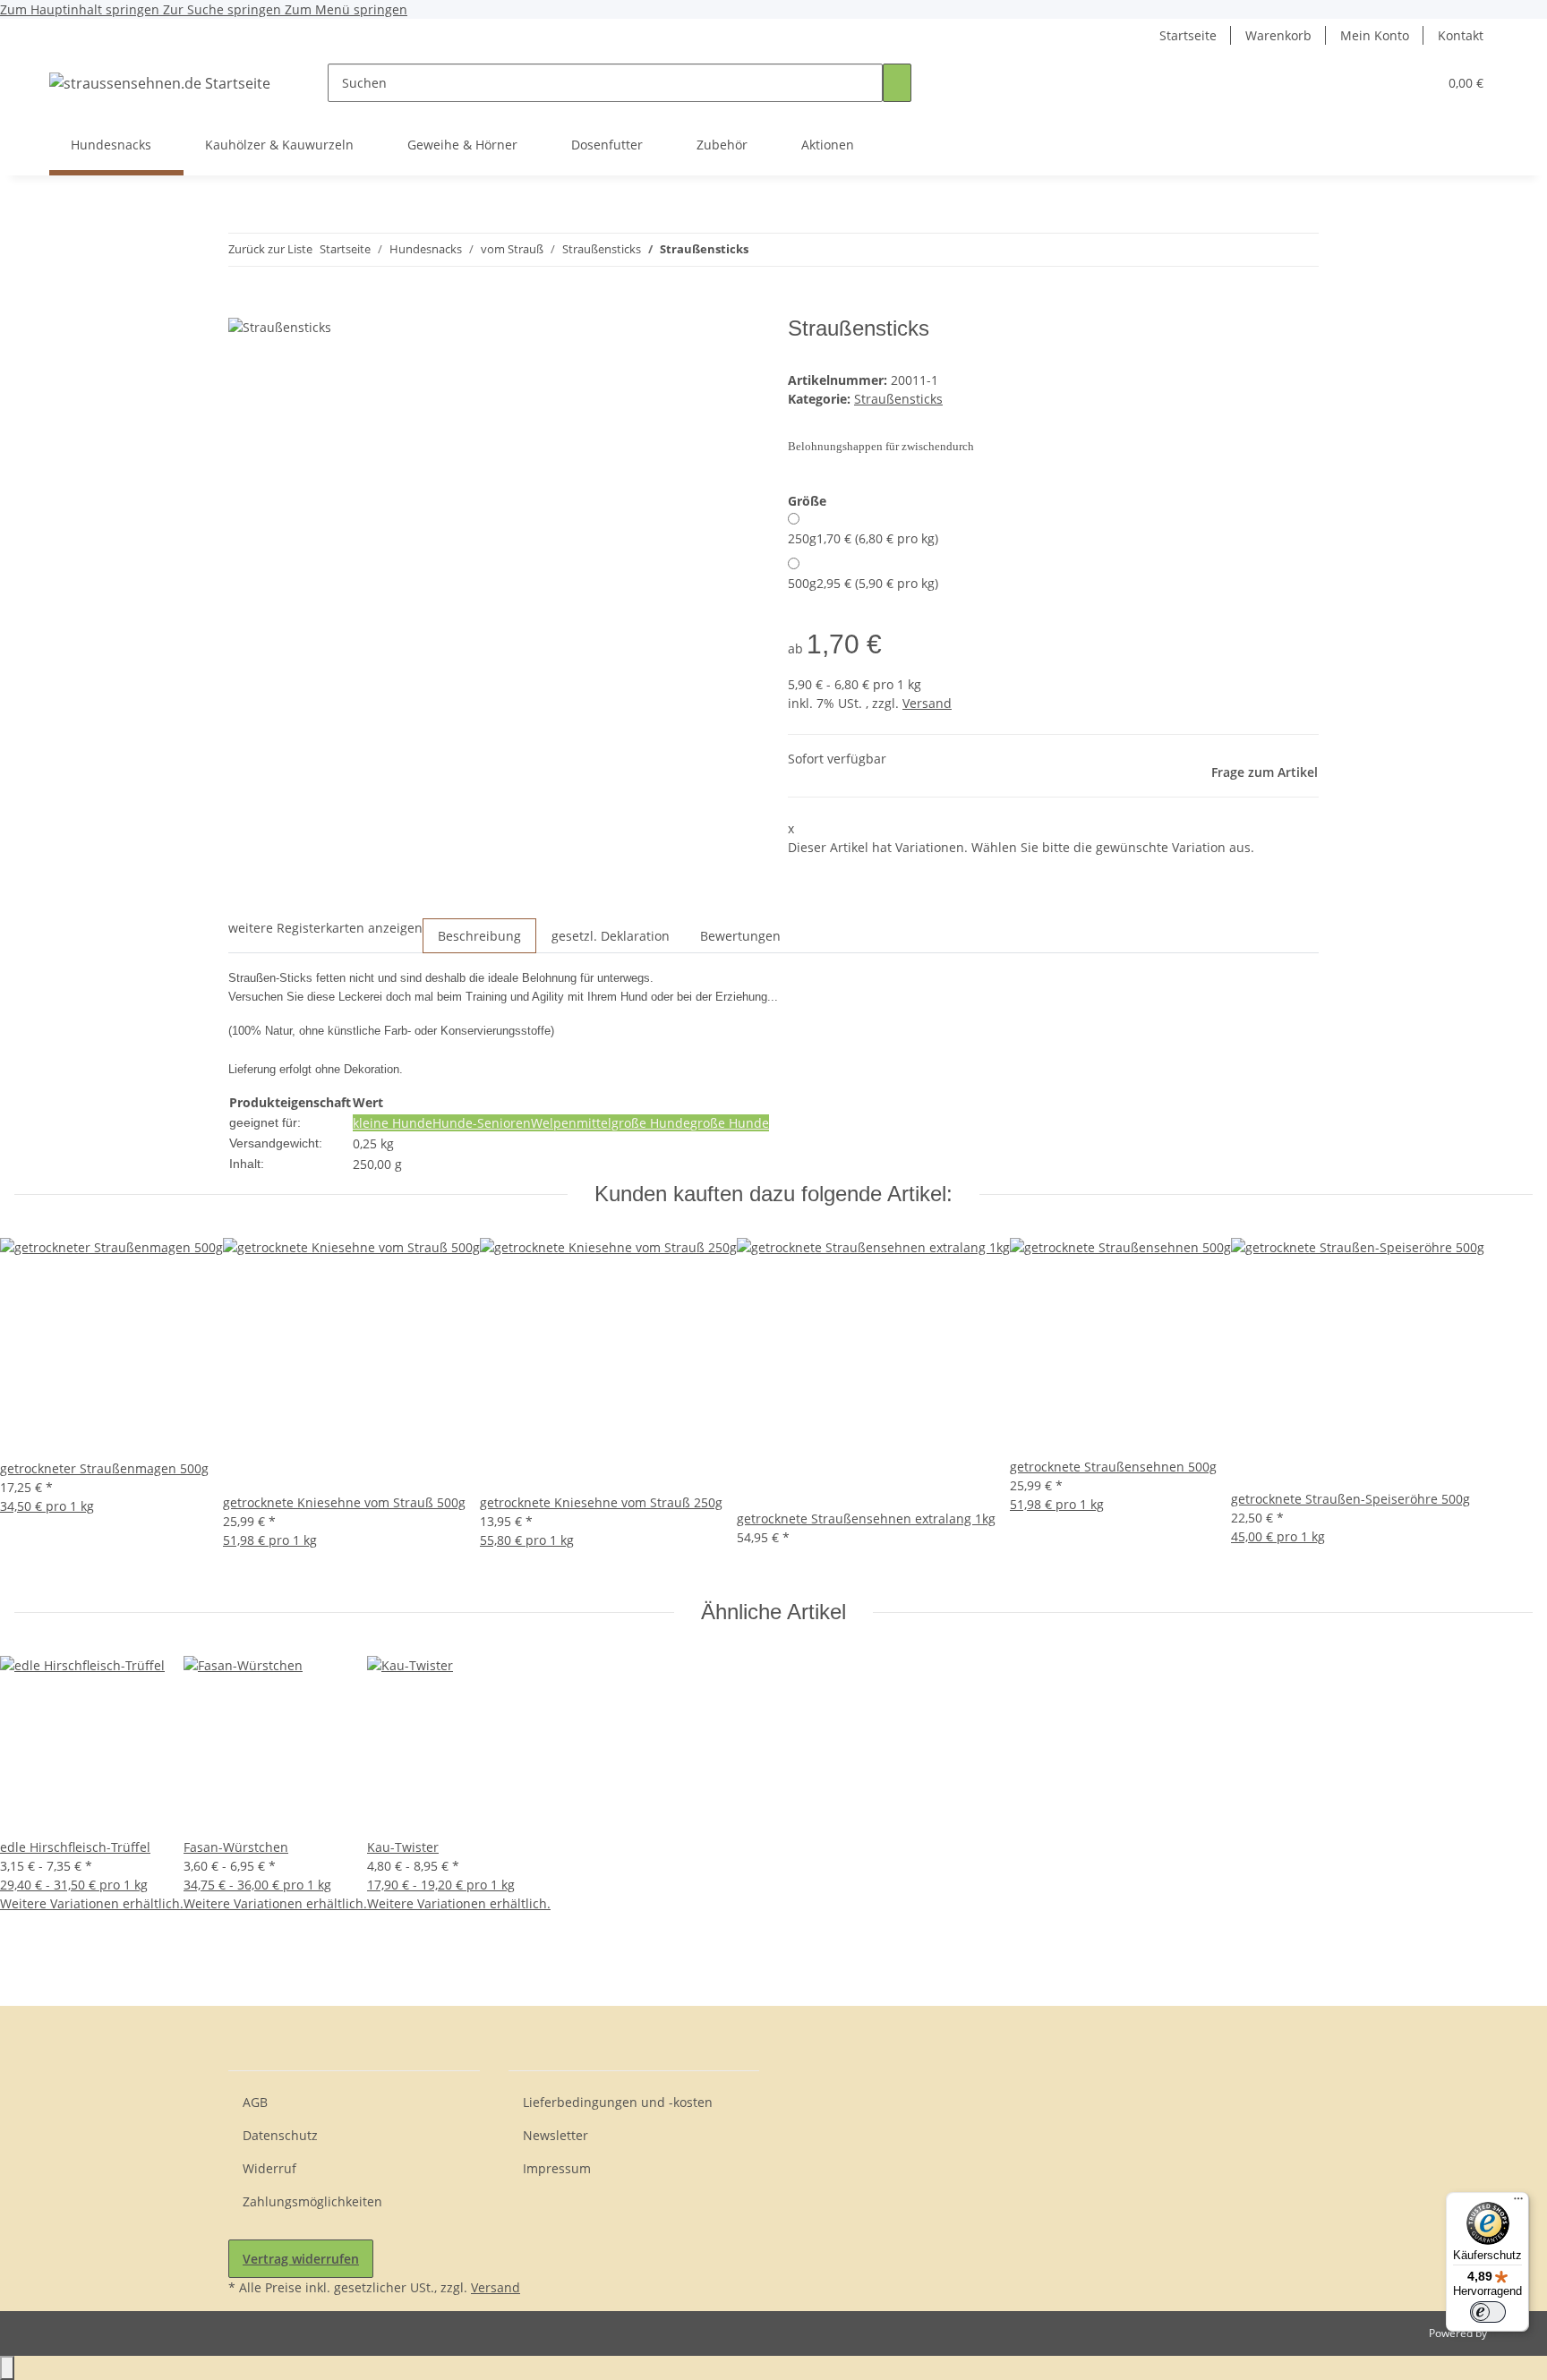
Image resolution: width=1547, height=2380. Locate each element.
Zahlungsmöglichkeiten (312, 2201)
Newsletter (556, 2135)
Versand (927, 703)
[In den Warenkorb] (243, 306)
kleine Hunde (393, 1123)
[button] (1388, 83)
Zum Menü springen (346, 9)
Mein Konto (1375, 35)
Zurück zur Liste (270, 249)
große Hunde (730, 1123)
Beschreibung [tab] (479, 936)
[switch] (1488, 2312)
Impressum (557, 2168)
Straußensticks (898, 399)
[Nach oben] (7, 2368)
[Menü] (1518, 2203)
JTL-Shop (1511, 2333)
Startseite (1188, 35)
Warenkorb (1278, 35)
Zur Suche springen (224, 9)
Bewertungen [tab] (740, 936)
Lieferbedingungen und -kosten (618, 2102)
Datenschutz (280, 2135)
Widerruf (269, 2168)
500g (863, 583)
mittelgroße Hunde (633, 1123)
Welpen (554, 1123)
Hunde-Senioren (482, 1123)
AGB (255, 2102)
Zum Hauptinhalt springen (81, 9)
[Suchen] (897, 83)
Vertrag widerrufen (301, 2259)
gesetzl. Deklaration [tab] (611, 936)
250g (863, 538)
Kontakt (1461, 35)
